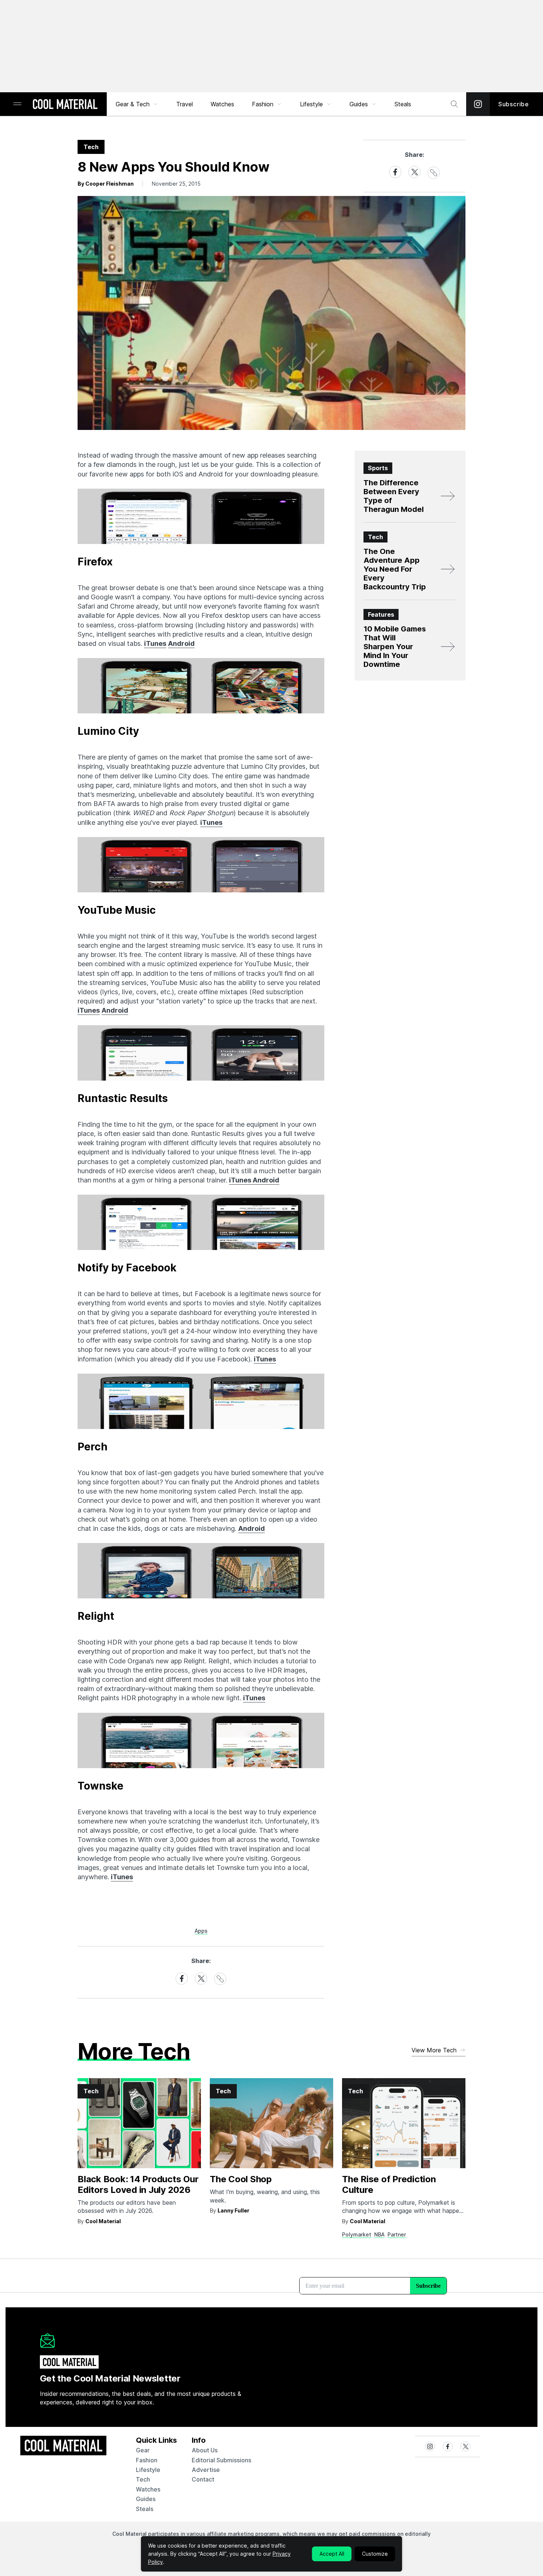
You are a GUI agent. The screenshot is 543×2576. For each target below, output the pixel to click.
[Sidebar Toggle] (17, 104)
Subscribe (514, 104)
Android (181, 643)
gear (143, 2450)
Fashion (263, 104)
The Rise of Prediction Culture (389, 2184)
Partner (397, 2234)
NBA (379, 2234)
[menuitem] (137, 104)
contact (203, 2479)
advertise (206, 2470)
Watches (222, 104)
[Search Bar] (454, 104)
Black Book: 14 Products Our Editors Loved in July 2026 (138, 2184)
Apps (201, 1931)
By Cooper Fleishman (106, 184)
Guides (359, 104)
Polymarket (357, 2234)
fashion (147, 2460)
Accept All (332, 2554)
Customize (375, 2554)
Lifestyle (311, 104)
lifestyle (148, 2470)
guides (146, 2499)
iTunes (155, 643)
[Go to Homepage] (65, 105)
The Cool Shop (241, 2179)
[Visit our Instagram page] (478, 104)
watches (148, 2489)
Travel (185, 104)
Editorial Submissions (221, 2460)
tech (143, 2479)
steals (403, 104)
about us (205, 2450)
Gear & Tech (133, 104)
